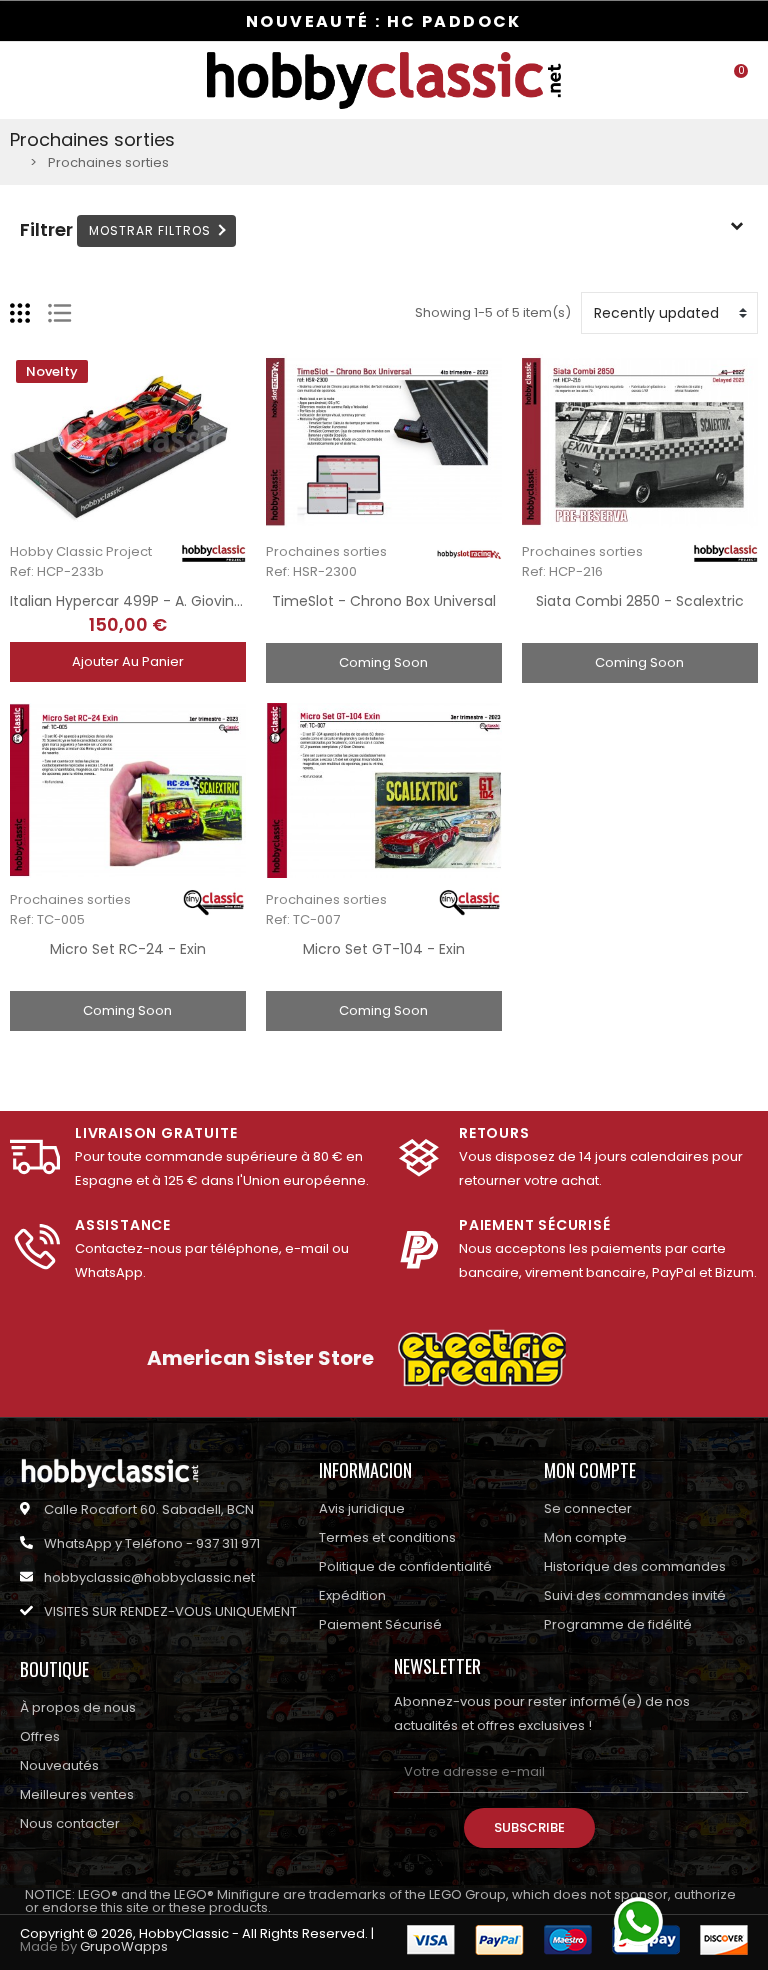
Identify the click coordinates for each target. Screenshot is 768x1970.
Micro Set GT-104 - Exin (384, 949)
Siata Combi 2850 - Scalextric (640, 601)
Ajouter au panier (128, 661)
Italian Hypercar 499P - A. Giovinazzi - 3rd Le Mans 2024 (203, 601)
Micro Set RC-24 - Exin (128, 949)
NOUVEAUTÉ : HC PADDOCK (384, 21)
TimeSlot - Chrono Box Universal (384, 601)
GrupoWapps (124, 1946)
